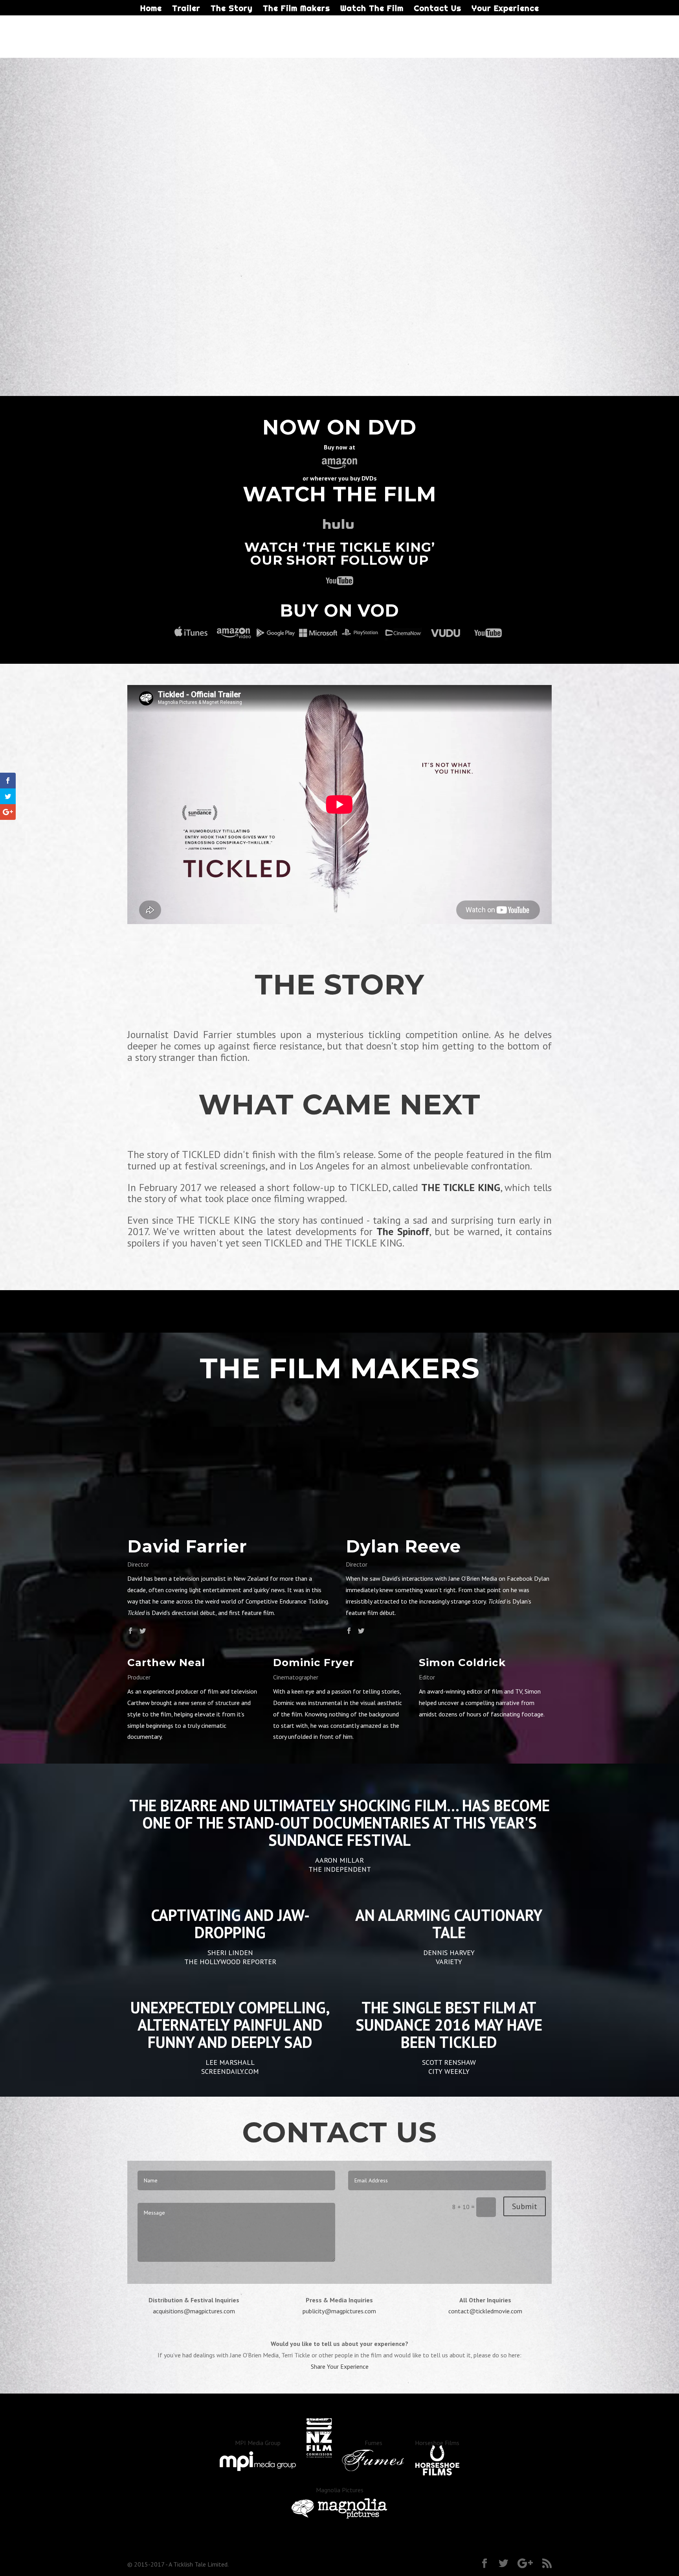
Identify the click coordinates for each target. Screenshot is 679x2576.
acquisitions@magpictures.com (194, 2311)
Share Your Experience (340, 2366)
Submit (525, 2206)
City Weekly (449, 2071)
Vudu (446, 633)
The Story (232, 9)
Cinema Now (403, 633)
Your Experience (505, 9)
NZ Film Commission (319, 2432)
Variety (449, 1962)
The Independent (340, 1869)
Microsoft (318, 633)
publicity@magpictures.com (339, 2311)
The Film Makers (296, 9)
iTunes (191, 633)
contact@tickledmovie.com (485, 2311)
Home (151, 9)
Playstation (361, 633)
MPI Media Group (258, 2443)
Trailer (186, 9)
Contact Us (438, 9)
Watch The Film (372, 9)
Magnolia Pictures (340, 2490)
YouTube (339, 580)
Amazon (233, 633)
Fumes (373, 2443)
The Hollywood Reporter (230, 1962)
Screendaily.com (230, 2071)
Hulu (339, 525)
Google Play (276, 633)
